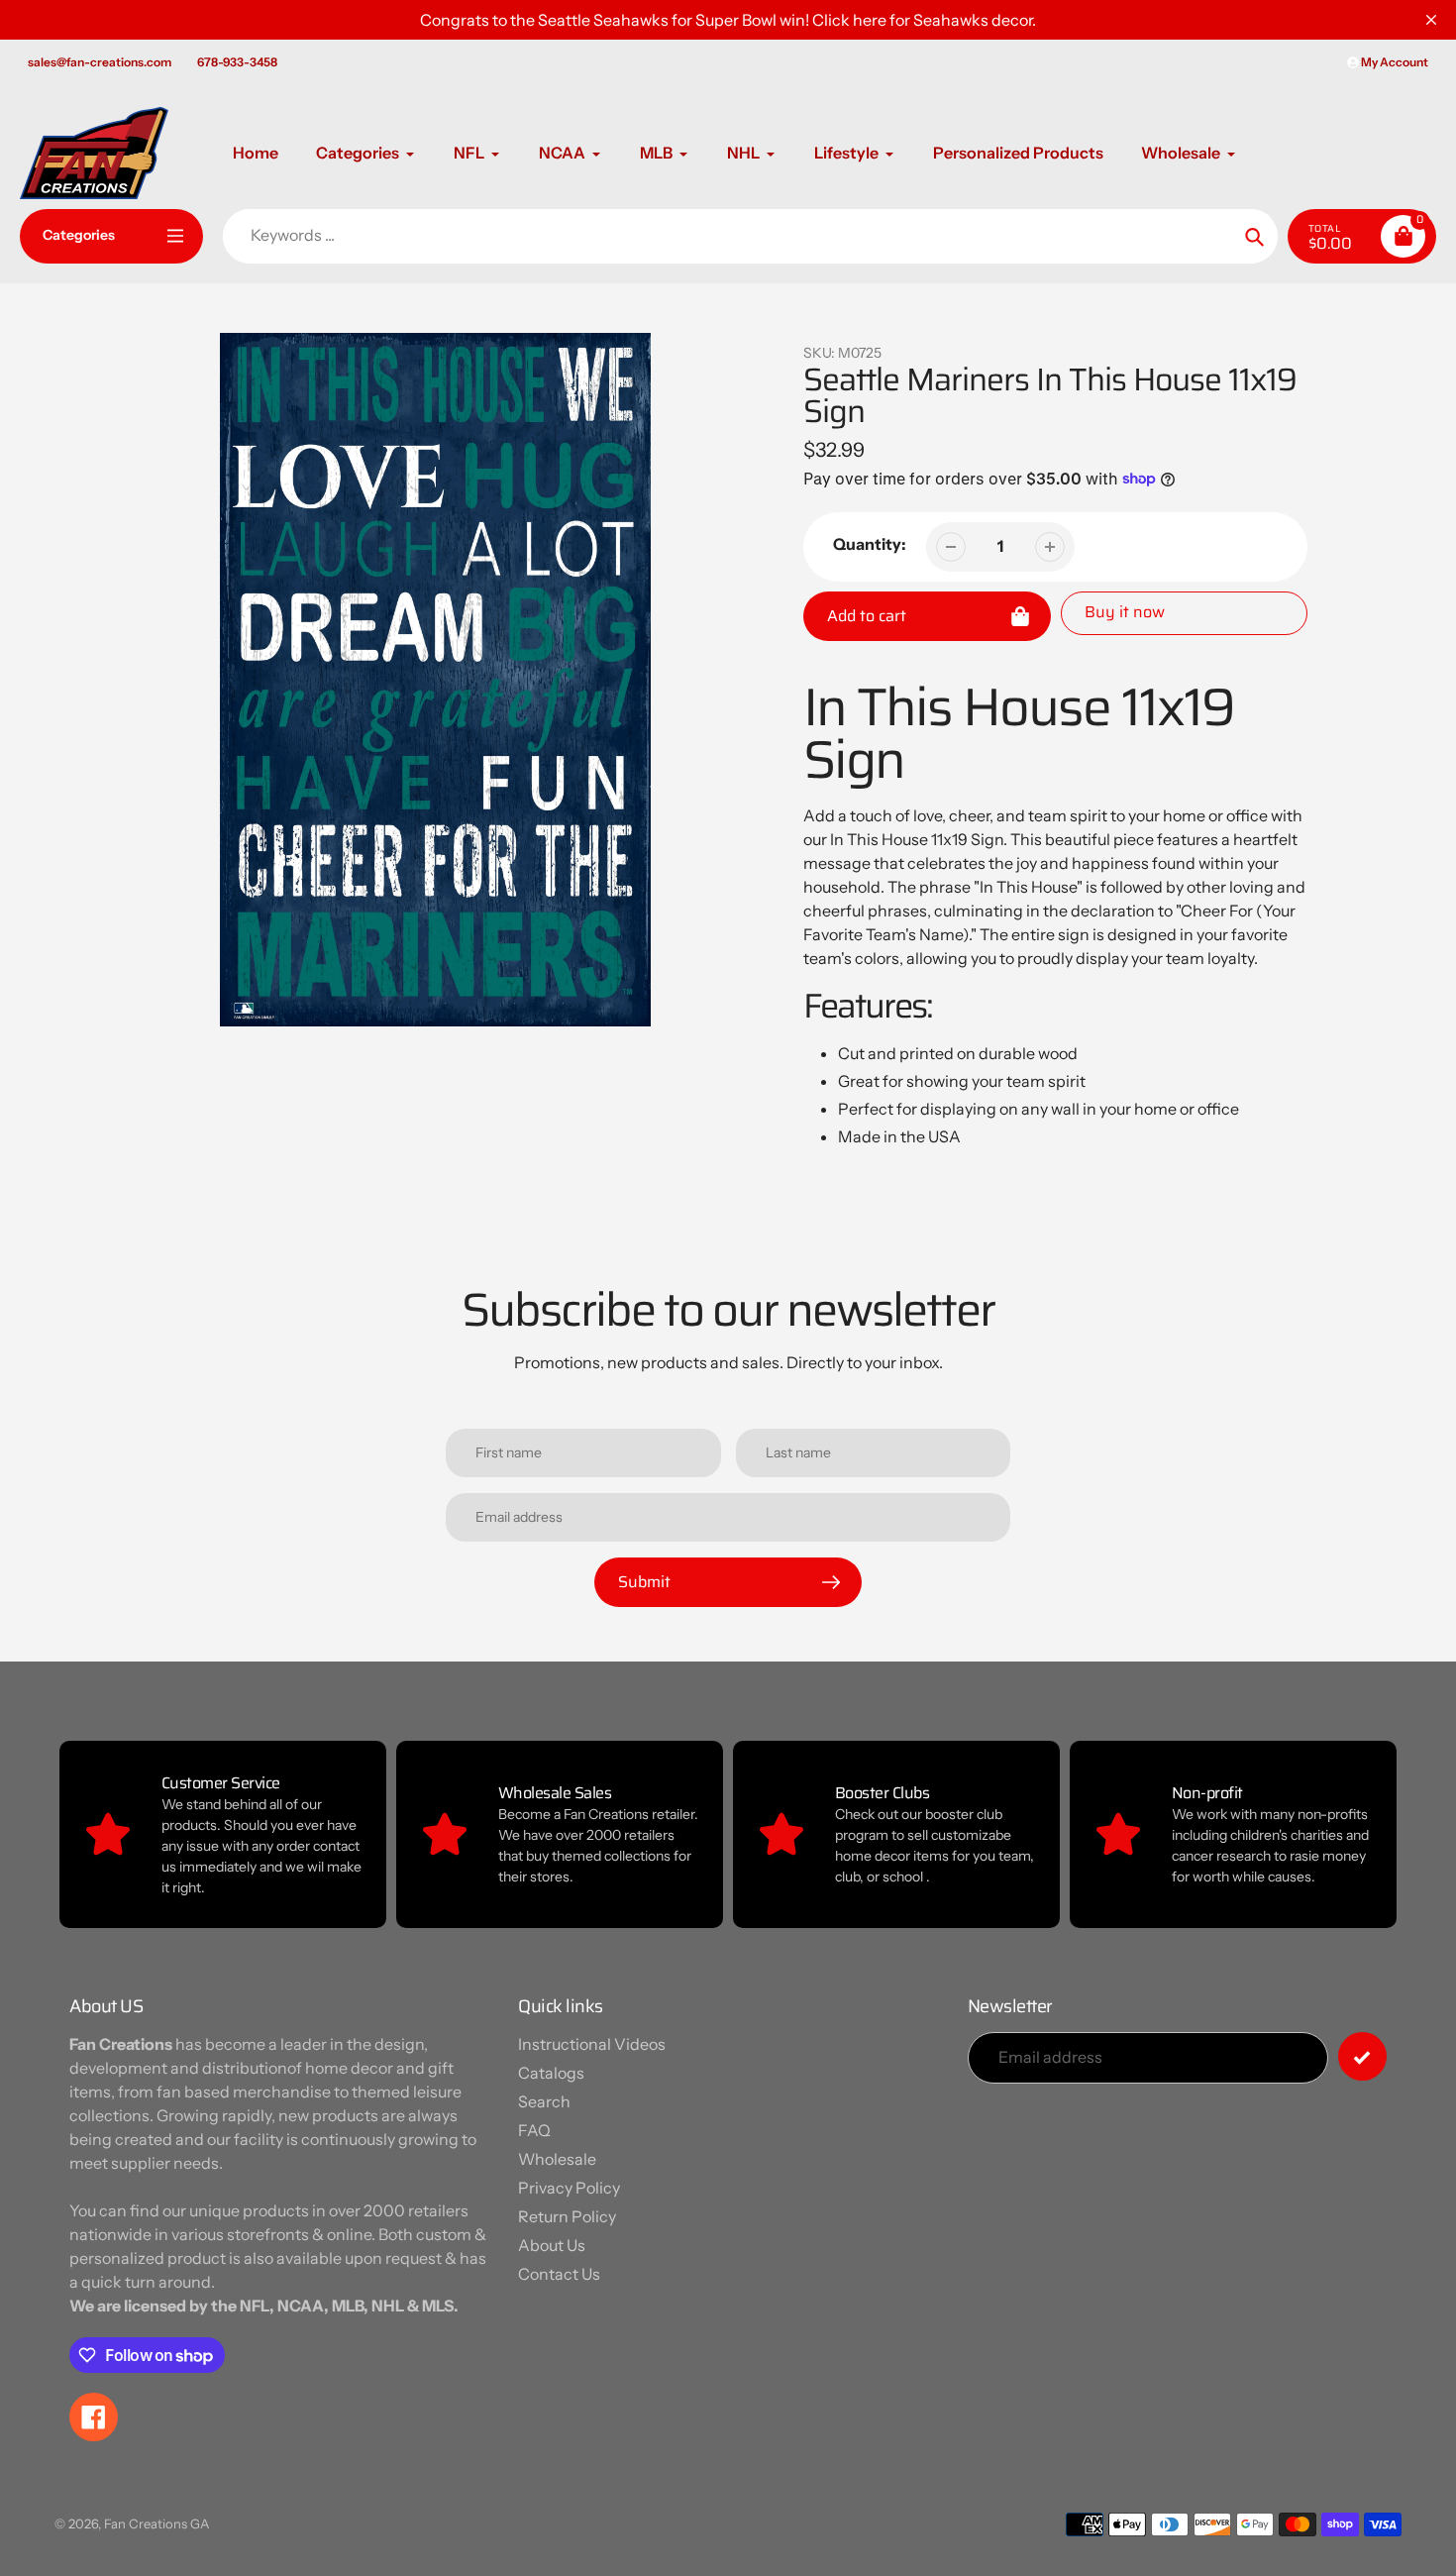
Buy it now (1125, 612)
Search (544, 2101)
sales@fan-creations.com (100, 62)
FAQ (534, 2130)
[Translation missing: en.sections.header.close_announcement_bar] (1431, 20)
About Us (552, 2245)
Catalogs (551, 2073)
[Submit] (1362, 2056)
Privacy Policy (569, 2188)
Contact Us (559, 2274)
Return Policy (567, 2216)
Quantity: (870, 544)
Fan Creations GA (156, 2523)
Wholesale (557, 2159)
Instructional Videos (592, 2044)
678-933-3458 (237, 62)
